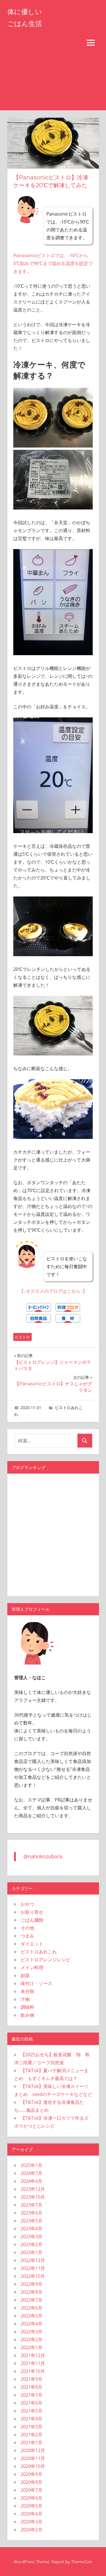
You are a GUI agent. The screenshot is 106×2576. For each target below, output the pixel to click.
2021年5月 (32, 2411)
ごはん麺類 (32, 1920)
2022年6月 (32, 2308)
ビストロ (22, 1337)
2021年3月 (32, 2427)
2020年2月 (32, 2530)
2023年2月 (32, 2244)
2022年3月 (32, 2332)
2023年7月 (32, 2205)
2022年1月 (32, 2347)
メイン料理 (32, 1968)
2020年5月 (32, 2506)
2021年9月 (32, 2379)
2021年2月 (32, 2435)
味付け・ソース (36, 1983)
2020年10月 (33, 2466)
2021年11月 (33, 2363)
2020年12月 (33, 2450)
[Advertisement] (53, 81)
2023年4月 (32, 2229)
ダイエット (32, 1944)
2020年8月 (32, 2482)
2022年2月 (32, 2340)
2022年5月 (32, 2316)
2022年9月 (32, 2284)
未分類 (27, 1991)
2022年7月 (32, 2300)
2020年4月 (32, 2514)
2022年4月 (32, 2324)
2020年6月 (32, 2498)
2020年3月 (32, 2522)
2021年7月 (32, 2395)
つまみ (27, 1936)
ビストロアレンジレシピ (46, 1960)
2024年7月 (32, 2173)
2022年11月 (33, 2268)
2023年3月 (32, 2237)
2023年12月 (33, 2189)
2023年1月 (32, 2252)
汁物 (25, 1999)
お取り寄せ (32, 1912)
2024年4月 (32, 2181)
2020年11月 (33, 2458)
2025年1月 (32, 2165)
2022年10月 (33, 2276)
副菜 (25, 1975)
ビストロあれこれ (39, 1952)
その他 (27, 1928)
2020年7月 (32, 2490)
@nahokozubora (43, 1856)
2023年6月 (32, 2213)
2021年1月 (32, 2442)
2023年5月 (32, 2221)
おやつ (27, 1904)
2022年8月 (32, 2292)
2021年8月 (32, 2387)
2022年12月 (33, 2260)
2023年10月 (33, 2197)
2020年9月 (32, 2474)
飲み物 (27, 2015)
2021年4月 (32, 2419)
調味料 (27, 2007)
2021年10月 (33, 2371)
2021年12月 (33, 2355)
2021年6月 (32, 2403)
